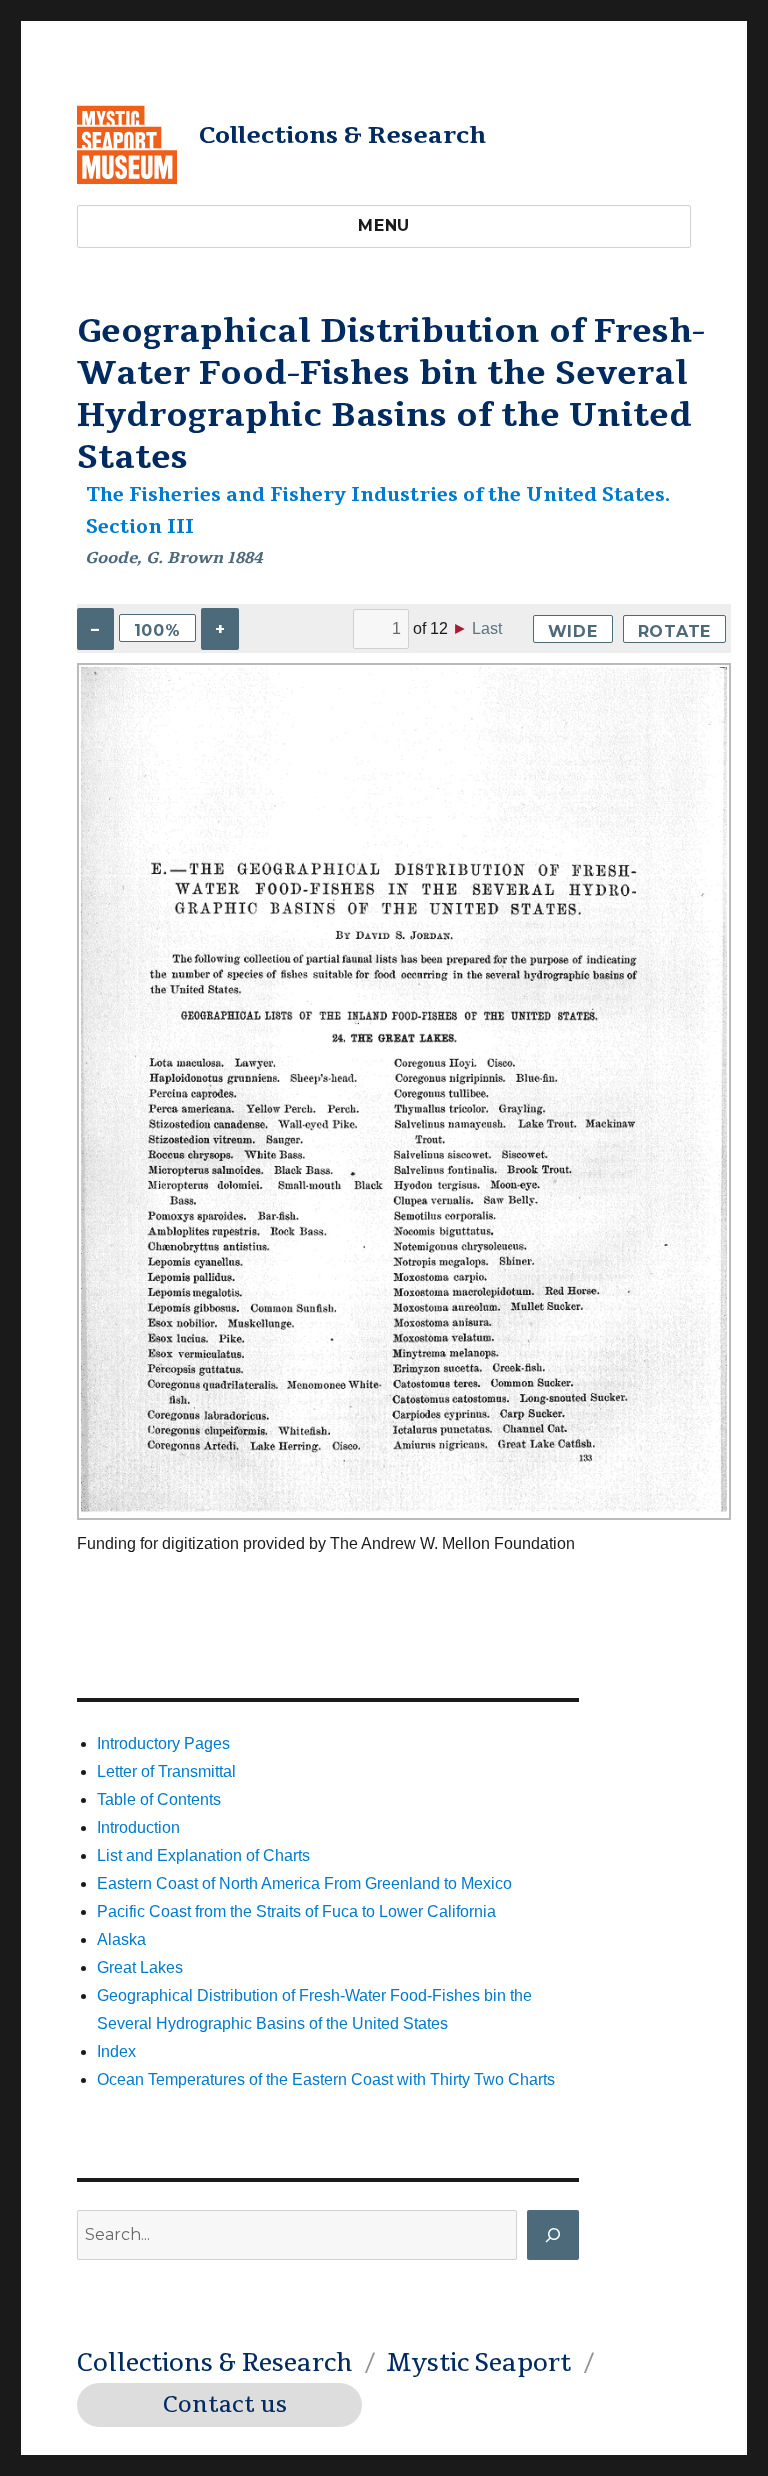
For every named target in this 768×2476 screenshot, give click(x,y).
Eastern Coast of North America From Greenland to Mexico (304, 1883)
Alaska (121, 1939)
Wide (573, 631)
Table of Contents (159, 1799)
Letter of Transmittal (166, 1771)
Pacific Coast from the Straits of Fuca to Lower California (296, 1911)
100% (157, 630)
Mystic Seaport (478, 2363)
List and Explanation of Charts (203, 1855)
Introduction (138, 1827)
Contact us (225, 2405)
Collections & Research (342, 135)
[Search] (553, 2235)
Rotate (675, 631)
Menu (384, 225)
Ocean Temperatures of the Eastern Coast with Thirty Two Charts (326, 2079)
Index (116, 2051)
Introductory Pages (163, 1743)
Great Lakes (140, 1967)
